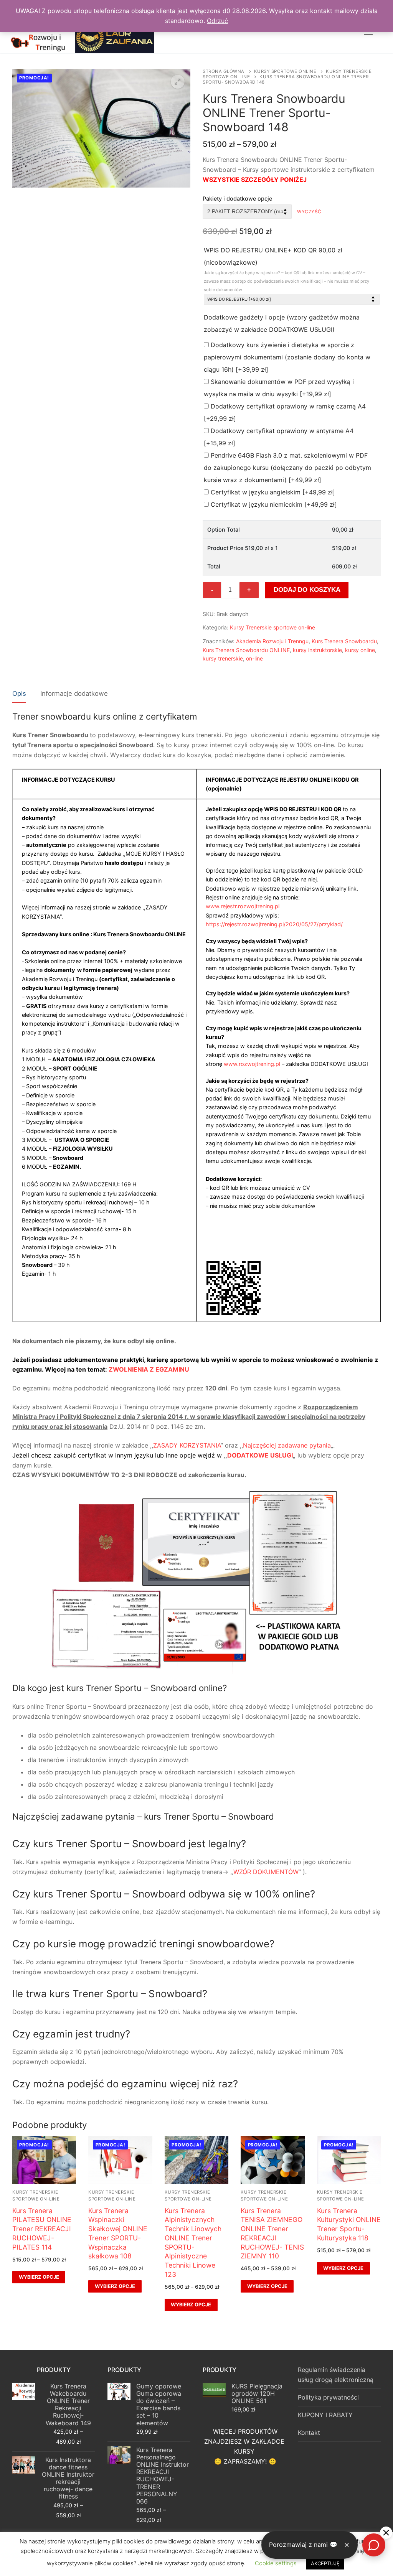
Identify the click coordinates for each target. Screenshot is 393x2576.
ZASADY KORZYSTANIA (187, 1445)
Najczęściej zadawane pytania (287, 1445)
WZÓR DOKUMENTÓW (266, 1872)
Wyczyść (309, 212)
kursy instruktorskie (317, 650)
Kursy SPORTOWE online (285, 71)
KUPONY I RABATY (325, 2415)
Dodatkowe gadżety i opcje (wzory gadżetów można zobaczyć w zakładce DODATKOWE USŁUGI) (282, 323)
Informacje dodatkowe (74, 693)
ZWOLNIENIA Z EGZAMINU (149, 1369)
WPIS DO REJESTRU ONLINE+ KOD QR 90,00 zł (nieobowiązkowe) (286, 269)
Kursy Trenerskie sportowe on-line (272, 627)
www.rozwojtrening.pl (252, 1064)
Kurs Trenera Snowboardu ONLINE (246, 650)
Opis (19, 693)
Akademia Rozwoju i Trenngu (272, 641)
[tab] (19, 694)
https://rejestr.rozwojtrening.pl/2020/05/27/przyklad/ (274, 924)
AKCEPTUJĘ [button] (325, 2563)
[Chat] (374, 2545)
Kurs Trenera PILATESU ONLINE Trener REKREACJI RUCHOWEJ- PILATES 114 (42, 2229)
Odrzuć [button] (217, 21)
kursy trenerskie (223, 658)
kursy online (360, 650)
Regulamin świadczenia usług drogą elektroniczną (336, 2375)
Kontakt (309, 2433)
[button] (178, 82)
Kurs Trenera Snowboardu (344, 641)
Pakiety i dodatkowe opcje (237, 198)
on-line (254, 658)
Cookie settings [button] (276, 2563)
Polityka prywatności (328, 2397)
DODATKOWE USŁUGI (260, 1455)
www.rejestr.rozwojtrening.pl (243, 906)
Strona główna (224, 71)
